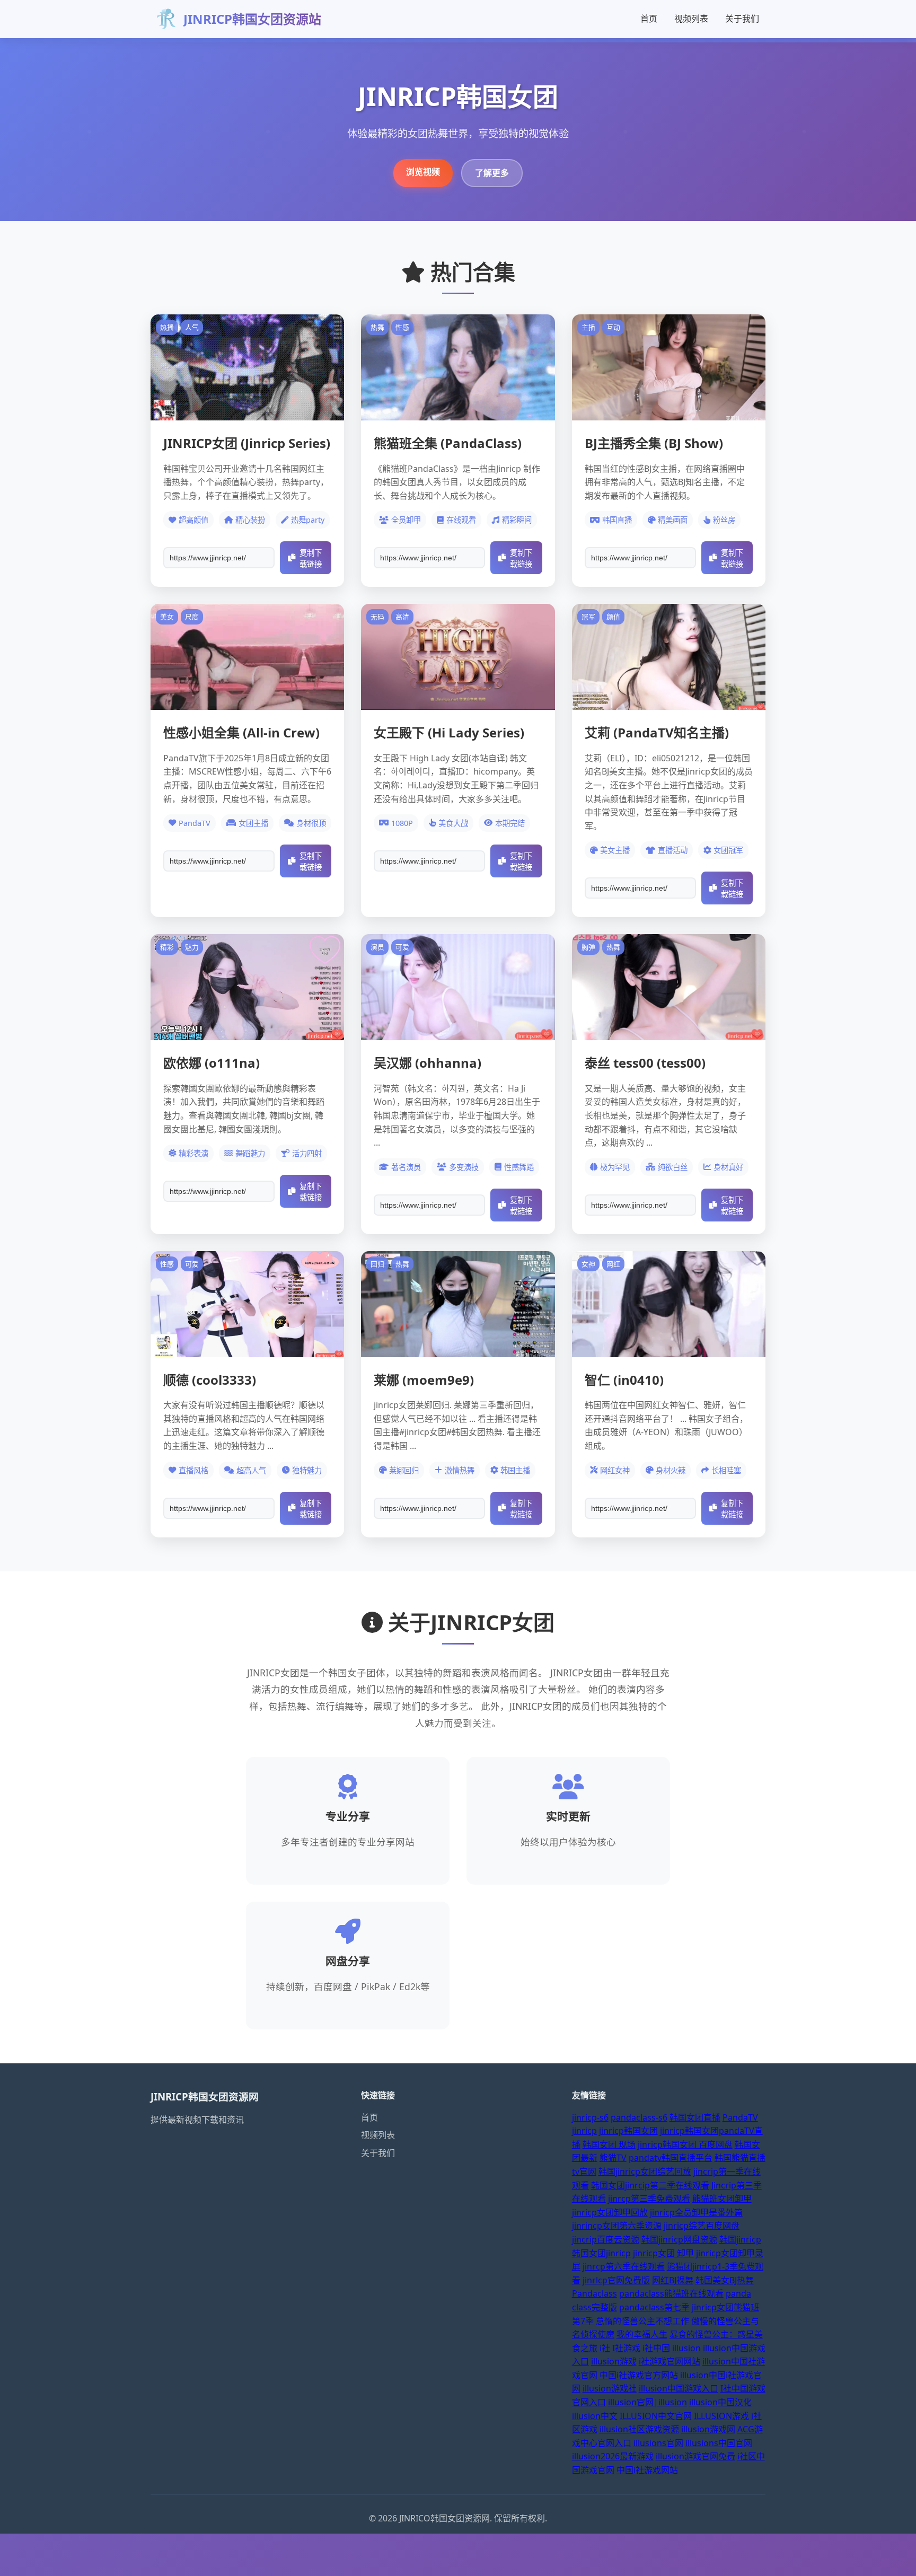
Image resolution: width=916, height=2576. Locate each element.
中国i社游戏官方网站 (639, 2375)
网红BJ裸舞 (673, 2280)
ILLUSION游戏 (721, 2416)
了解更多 (492, 173)
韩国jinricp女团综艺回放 (645, 2171)
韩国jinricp (740, 2239)
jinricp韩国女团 (628, 2131)
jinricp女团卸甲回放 (610, 2212)
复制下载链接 (311, 559)
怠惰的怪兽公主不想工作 (642, 2321)
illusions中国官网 (719, 2443)
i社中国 (656, 2348)
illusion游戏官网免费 (695, 2456)
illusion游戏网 (708, 2429)
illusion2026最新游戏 (613, 2456)
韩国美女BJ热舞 (725, 2280)
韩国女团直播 (695, 2117)
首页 (649, 19)
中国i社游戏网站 (647, 2470)
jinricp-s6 (590, 2117)
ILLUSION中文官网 (656, 2416)
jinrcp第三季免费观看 (649, 2199)
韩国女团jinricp (601, 2253)
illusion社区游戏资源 (639, 2429)
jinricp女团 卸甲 (663, 2253)
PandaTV (740, 2117)
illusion (686, 2348)
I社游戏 (626, 2348)
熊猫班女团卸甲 (722, 2199)
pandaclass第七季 (654, 2307)
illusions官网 (658, 2443)
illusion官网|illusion (648, 2402)
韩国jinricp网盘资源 (679, 2239)
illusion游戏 (614, 2361)
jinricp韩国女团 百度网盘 (685, 2144)
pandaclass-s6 (639, 2117)
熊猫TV (613, 2158)
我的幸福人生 (642, 2334)
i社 (605, 2348)
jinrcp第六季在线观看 (624, 2266)
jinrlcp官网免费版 (616, 2280)
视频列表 (691, 19)
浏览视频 (423, 172)
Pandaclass (594, 2293)
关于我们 (742, 19)
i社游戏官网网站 (670, 2361)
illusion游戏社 (610, 2388)
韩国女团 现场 (609, 2144)
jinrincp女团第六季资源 (617, 2226)
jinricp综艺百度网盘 (702, 2226)
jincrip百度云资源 (606, 2239)
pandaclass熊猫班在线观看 (671, 2293)
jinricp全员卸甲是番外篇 (696, 2212)
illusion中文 (595, 2416)
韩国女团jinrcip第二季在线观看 (650, 2185)
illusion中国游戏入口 (679, 2388)
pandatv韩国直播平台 (671, 2158)
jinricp (584, 2131)
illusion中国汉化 (720, 2402)
